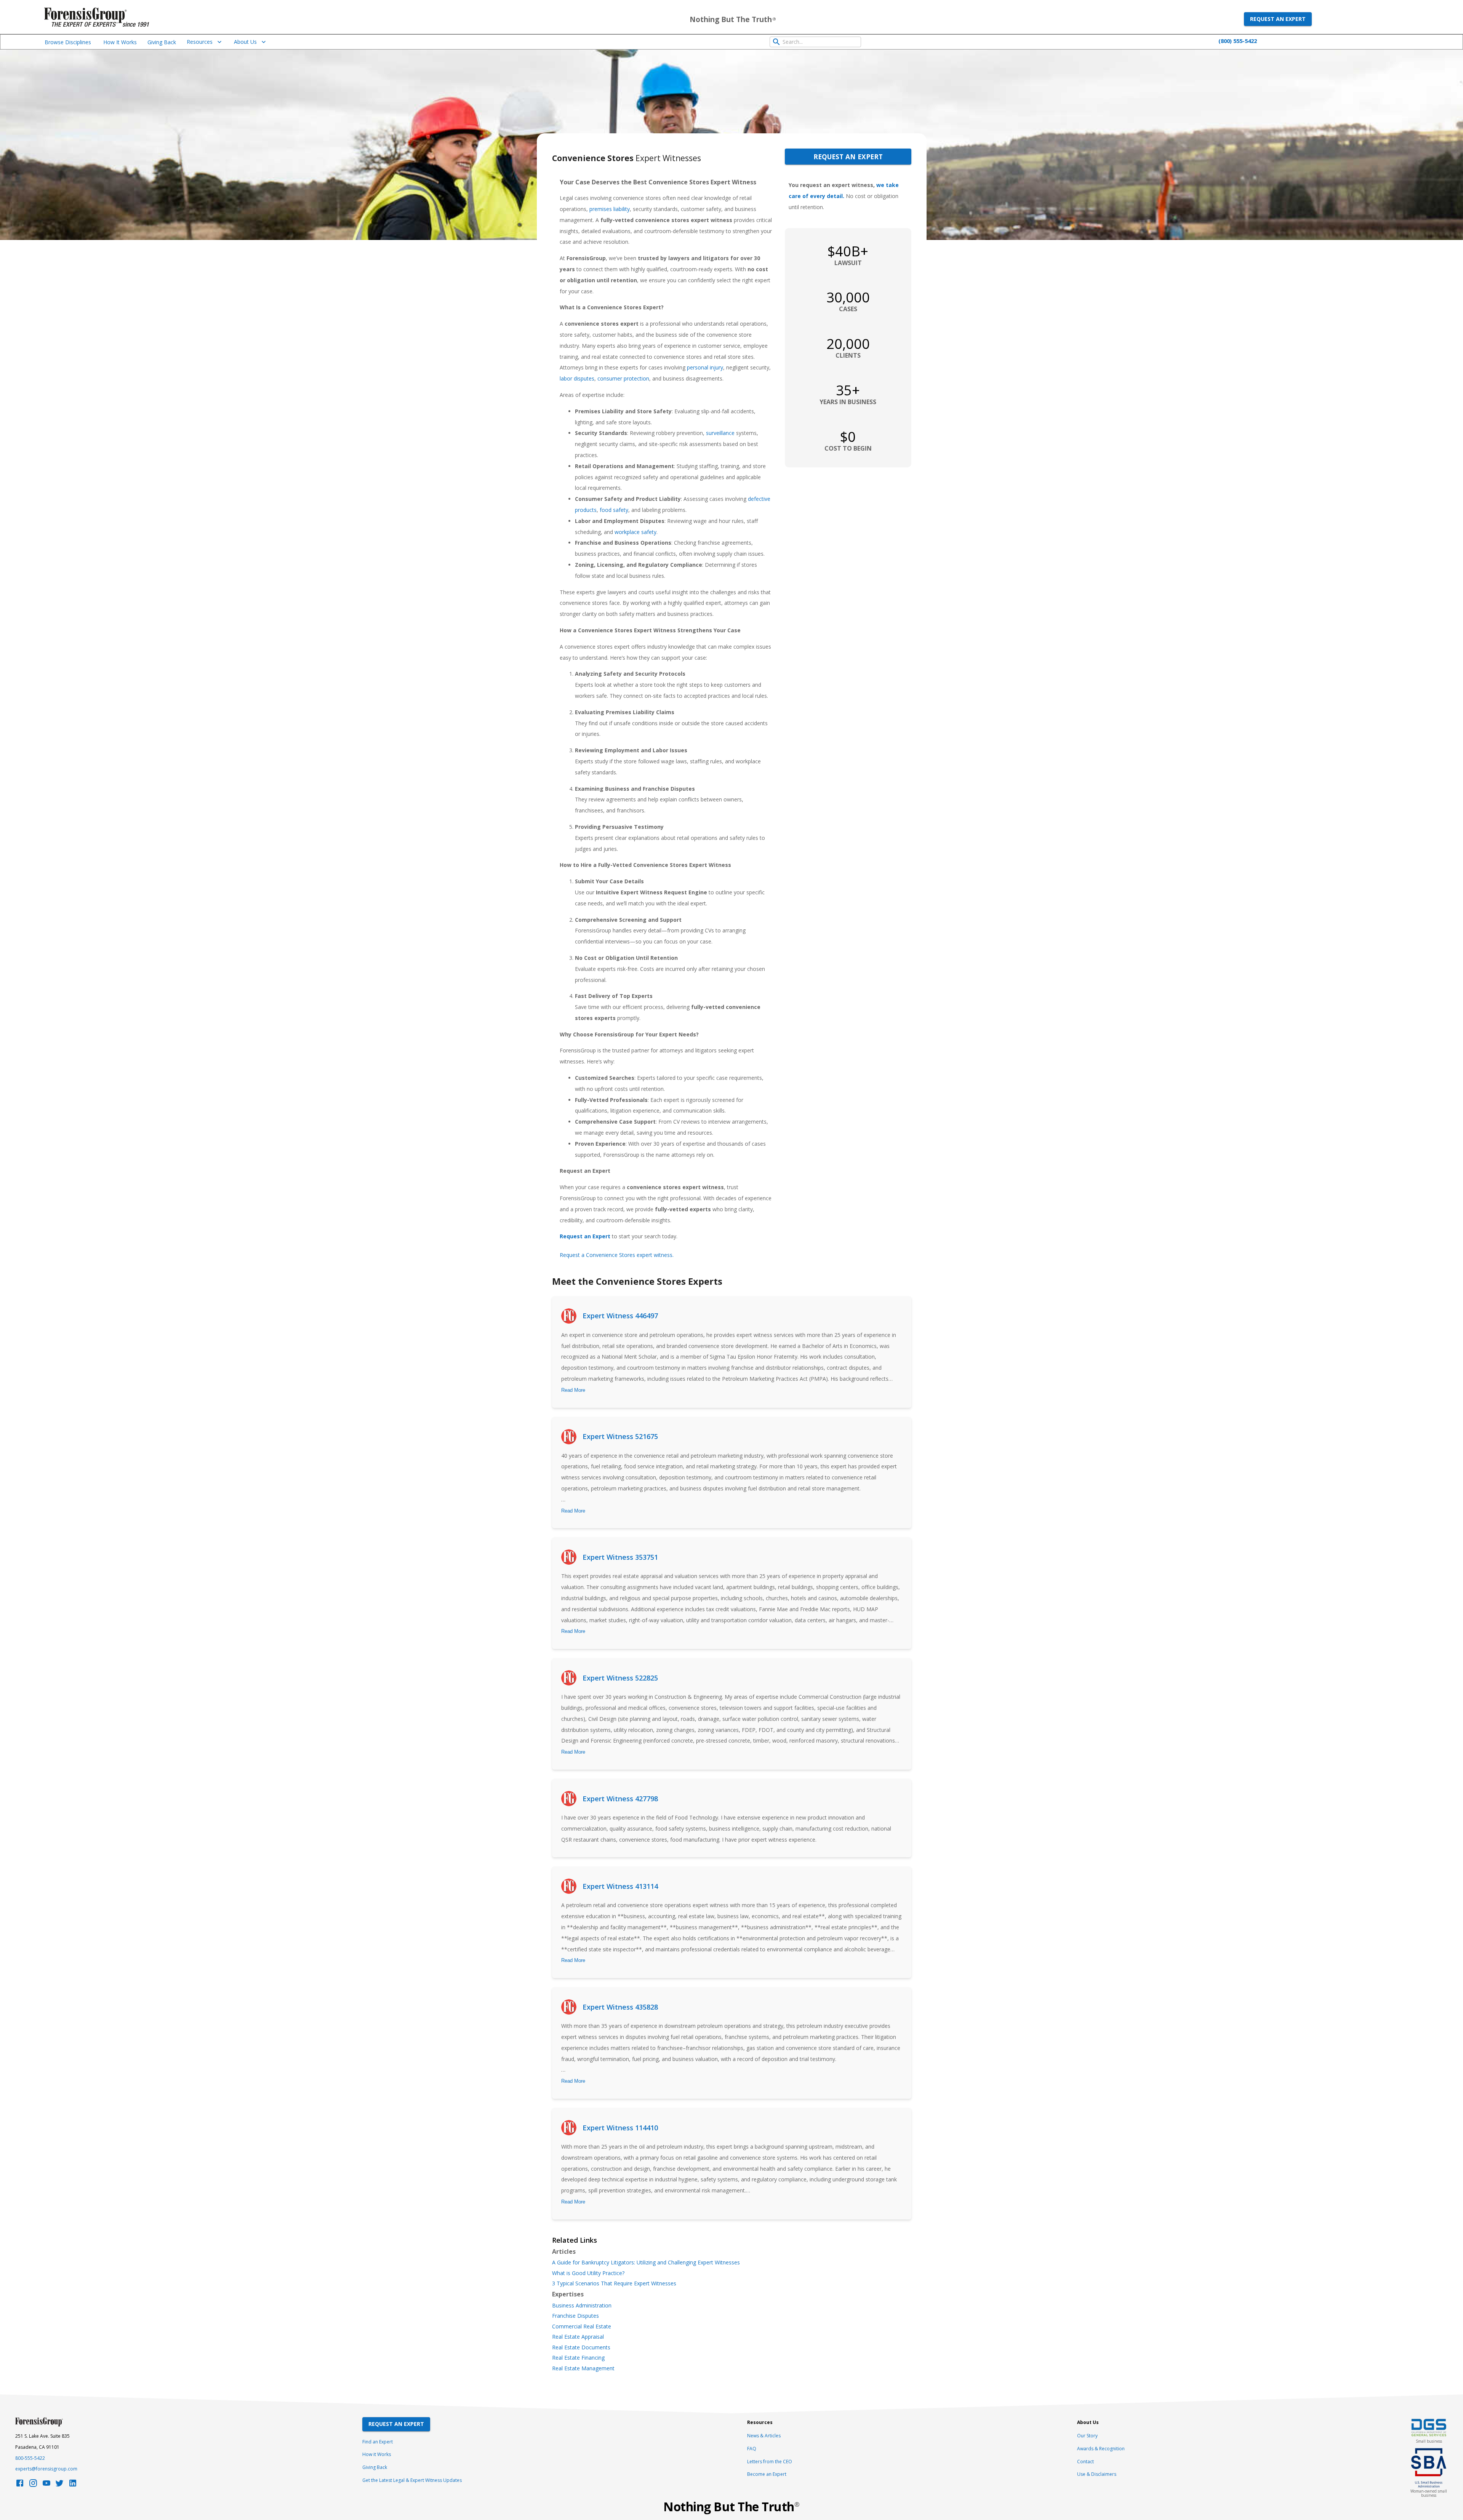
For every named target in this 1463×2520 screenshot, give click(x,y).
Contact (1085, 2462)
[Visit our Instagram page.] (33, 2485)
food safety (614, 510)
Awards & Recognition (1101, 2449)
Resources (200, 42)
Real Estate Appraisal (578, 2337)
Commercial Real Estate (582, 2327)
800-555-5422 (30, 2458)
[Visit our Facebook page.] (20, 2485)
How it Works (377, 2454)
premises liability (610, 209)
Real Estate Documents (581, 2347)
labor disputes (577, 378)
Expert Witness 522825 (620, 1678)
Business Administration (582, 2306)
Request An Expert (396, 2424)
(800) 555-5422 (1238, 41)
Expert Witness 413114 (620, 1886)
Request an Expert (1278, 19)
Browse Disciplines (68, 42)
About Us (245, 42)
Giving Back (162, 42)
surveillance (720, 433)
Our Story (1087, 2436)
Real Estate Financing (578, 2358)
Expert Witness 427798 (620, 1799)
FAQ (752, 2449)
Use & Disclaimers (1097, 2474)
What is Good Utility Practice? (588, 2273)
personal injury (705, 367)
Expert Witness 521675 (620, 1436)
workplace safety (635, 532)
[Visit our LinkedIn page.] (73, 2485)
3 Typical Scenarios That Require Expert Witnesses (614, 2283)
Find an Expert (378, 2442)
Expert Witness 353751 (620, 1557)
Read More (573, 1390)
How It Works (120, 42)
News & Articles (764, 2436)
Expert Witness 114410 (620, 2128)
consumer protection (623, 378)
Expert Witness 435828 (620, 2007)
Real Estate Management (583, 2368)
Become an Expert (767, 2474)
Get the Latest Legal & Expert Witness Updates (412, 2480)
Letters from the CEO (770, 2462)
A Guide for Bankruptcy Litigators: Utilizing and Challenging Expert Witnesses (646, 2263)
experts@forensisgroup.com (46, 2469)
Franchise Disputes (575, 2316)
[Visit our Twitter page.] (59, 2485)
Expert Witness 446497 (620, 1316)
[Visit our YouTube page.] (46, 2485)
